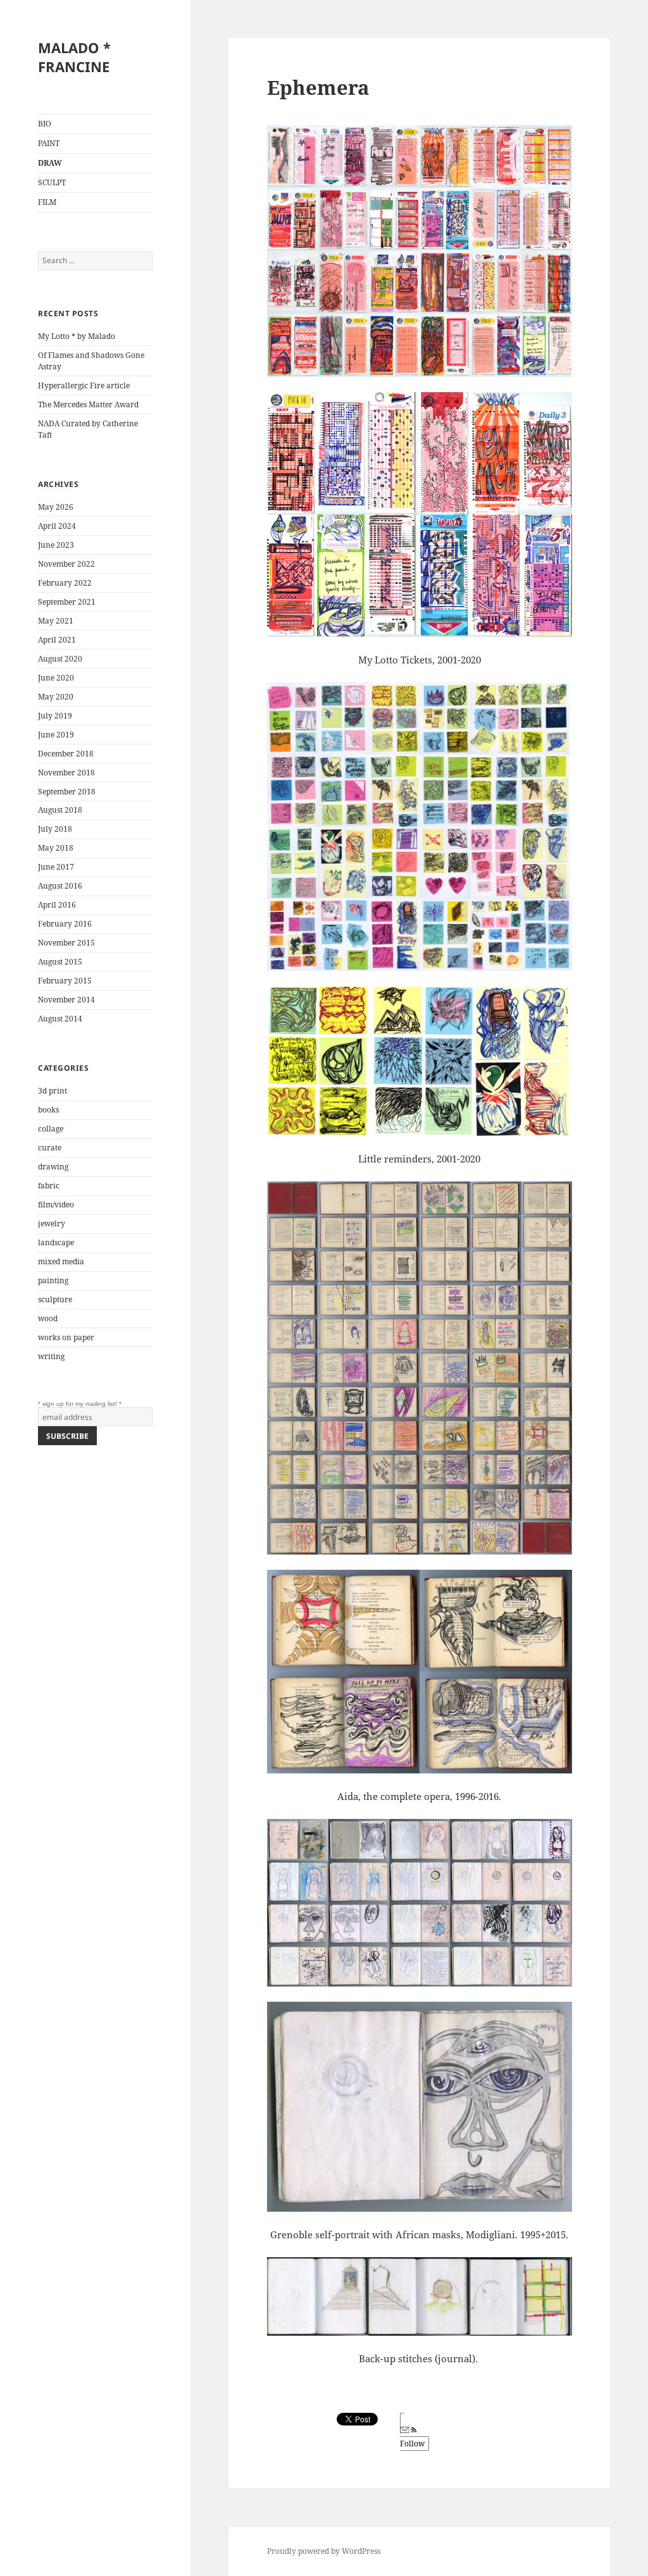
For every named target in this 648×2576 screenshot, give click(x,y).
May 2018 (56, 848)
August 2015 (60, 962)
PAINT (49, 143)
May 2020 (56, 697)
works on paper (66, 1337)
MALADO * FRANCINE (74, 57)
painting (53, 1280)
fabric (49, 1186)
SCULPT (52, 182)
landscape (56, 1242)
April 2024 (57, 526)
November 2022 (66, 564)
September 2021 (67, 602)
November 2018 (66, 773)
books (48, 1110)
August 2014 (60, 1019)
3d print (53, 1091)
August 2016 (60, 886)
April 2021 (57, 640)
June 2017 (56, 867)
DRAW (50, 163)
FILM (47, 202)
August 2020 (60, 659)
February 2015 (65, 981)
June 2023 (56, 545)
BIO (45, 124)
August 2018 (60, 810)
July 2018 (55, 829)
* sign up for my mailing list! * (80, 1404)
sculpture (55, 1299)
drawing (53, 1167)
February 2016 (65, 924)
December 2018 (66, 754)
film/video (56, 1205)
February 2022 (65, 583)
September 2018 (67, 792)
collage (51, 1129)
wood (48, 1318)
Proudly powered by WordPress (324, 2551)
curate (50, 1148)
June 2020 (56, 678)
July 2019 (55, 716)
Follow (412, 2444)
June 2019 (56, 735)
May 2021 (56, 621)
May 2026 (56, 507)
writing (51, 1356)
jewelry (52, 1223)
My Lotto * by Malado (77, 336)
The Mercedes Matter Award (88, 404)
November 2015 (66, 943)
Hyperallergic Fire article (84, 385)
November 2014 (66, 1000)
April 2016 (57, 905)
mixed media (61, 1261)
